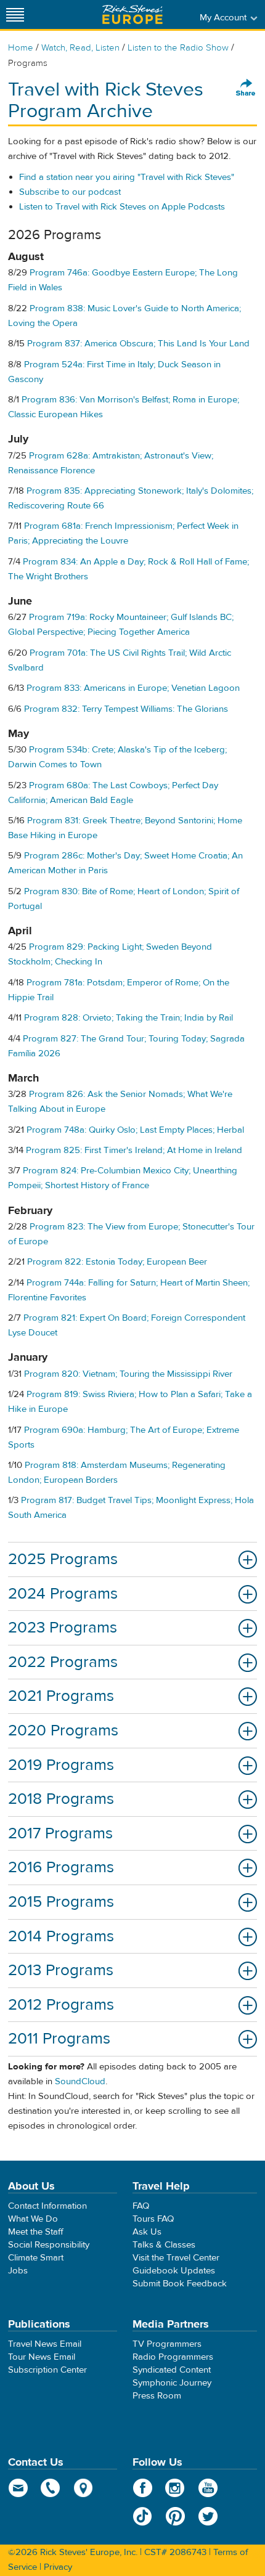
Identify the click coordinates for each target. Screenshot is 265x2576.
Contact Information (47, 2206)
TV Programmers (167, 2344)
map (84, 2488)
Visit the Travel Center (176, 2258)
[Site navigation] (15, 14)
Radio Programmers (173, 2357)
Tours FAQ (153, 2219)
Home (21, 48)
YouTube (208, 2488)
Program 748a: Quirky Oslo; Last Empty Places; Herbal (135, 1130)
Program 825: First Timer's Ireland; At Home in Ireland (134, 1150)
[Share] (246, 88)
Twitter (208, 2516)
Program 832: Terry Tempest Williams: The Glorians (126, 709)
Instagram (175, 2488)
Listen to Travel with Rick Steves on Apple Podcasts (122, 207)
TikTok (143, 2516)
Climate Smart (36, 2258)
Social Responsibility (49, 2245)
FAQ (141, 2206)
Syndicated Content (172, 2370)
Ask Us (147, 2232)
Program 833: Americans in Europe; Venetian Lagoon (133, 688)
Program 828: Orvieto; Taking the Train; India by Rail (128, 1018)
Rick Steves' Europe (132, 14)
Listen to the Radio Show (178, 48)
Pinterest (175, 2516)
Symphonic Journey (172, 2383)
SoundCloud (80, 2081)
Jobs (18, 2271)
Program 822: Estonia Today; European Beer (117, 1262)
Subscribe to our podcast (70, 192)
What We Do (33, 2219)
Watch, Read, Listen (80, 48)
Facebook (143, 2488)
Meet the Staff (36, 2232)
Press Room (157, 2396)
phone (51, 2488)
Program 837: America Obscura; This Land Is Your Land (138, 344)
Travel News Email (45, 2344)
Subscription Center (47, 2370)
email (18, 2488)
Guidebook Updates (174, 2271)
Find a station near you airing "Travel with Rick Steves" (127, 177)
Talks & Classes (164, 2245)
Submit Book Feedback (180, 2284)
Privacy (58, 2567)
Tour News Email (42, 2357)
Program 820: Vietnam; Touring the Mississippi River (128, 1374)
